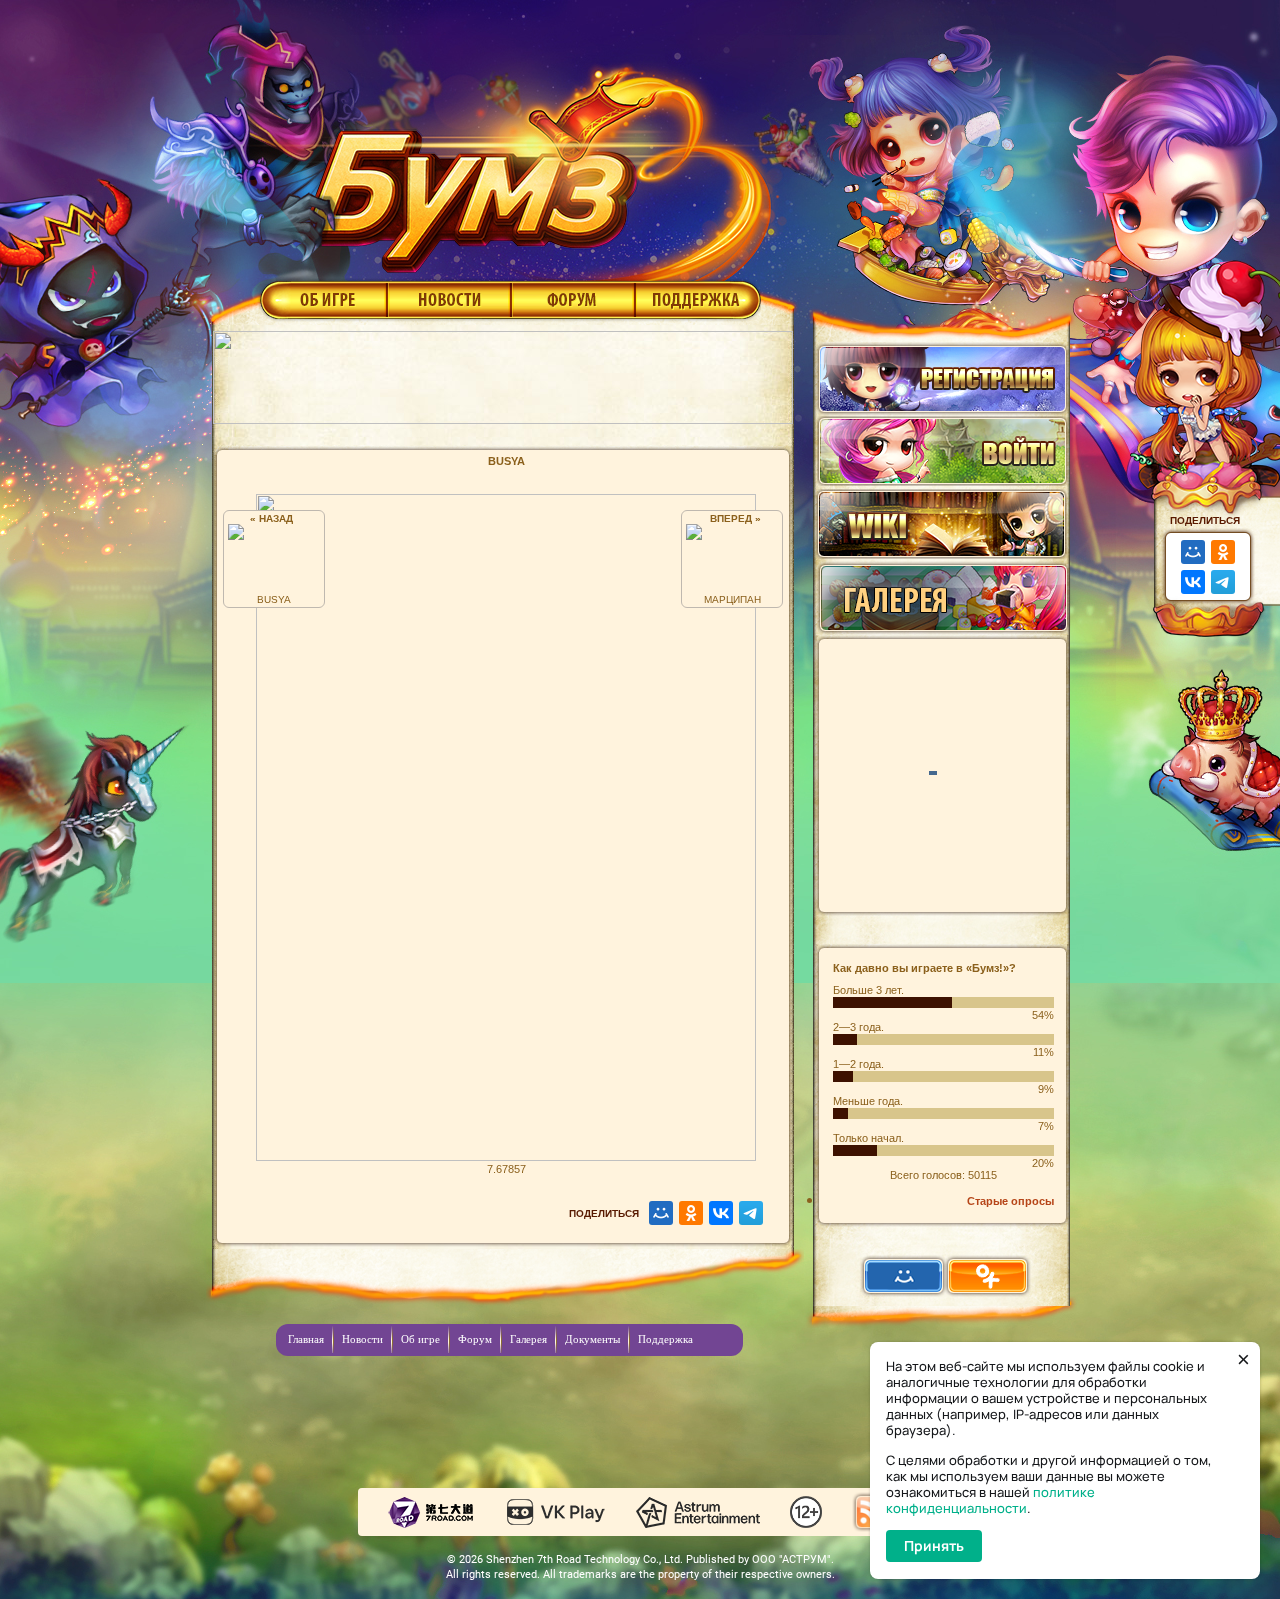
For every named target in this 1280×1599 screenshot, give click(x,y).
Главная (306, 1339)
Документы (592, 1339)
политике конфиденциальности (990, 1500)
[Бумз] (534, 163)
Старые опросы (1010, 1201)
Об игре (322, 299)
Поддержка (698, 299)
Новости (449, 299)
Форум (573, 299)
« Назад (274, 518)
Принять (934, 1545)
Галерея (528, 1339)
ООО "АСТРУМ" (791, 1559)
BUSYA (274, 599)
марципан (732, 599)
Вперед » (732, 518)
